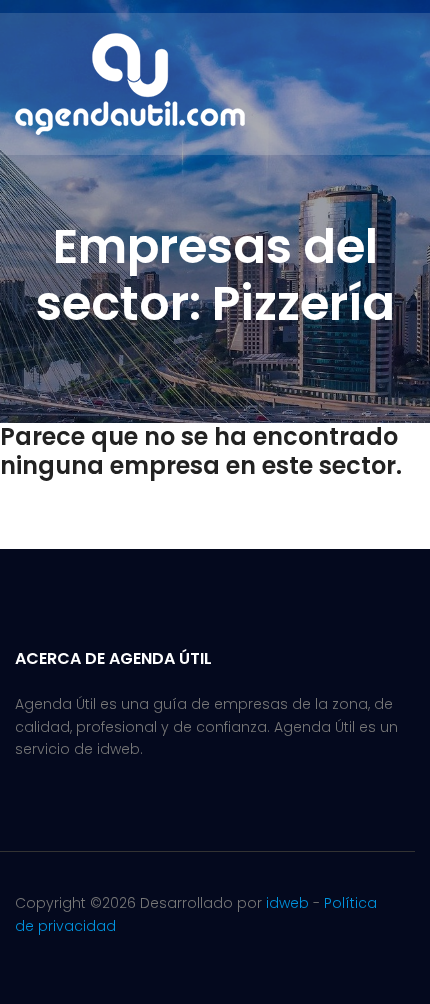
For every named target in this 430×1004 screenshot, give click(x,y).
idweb (287, 903)
